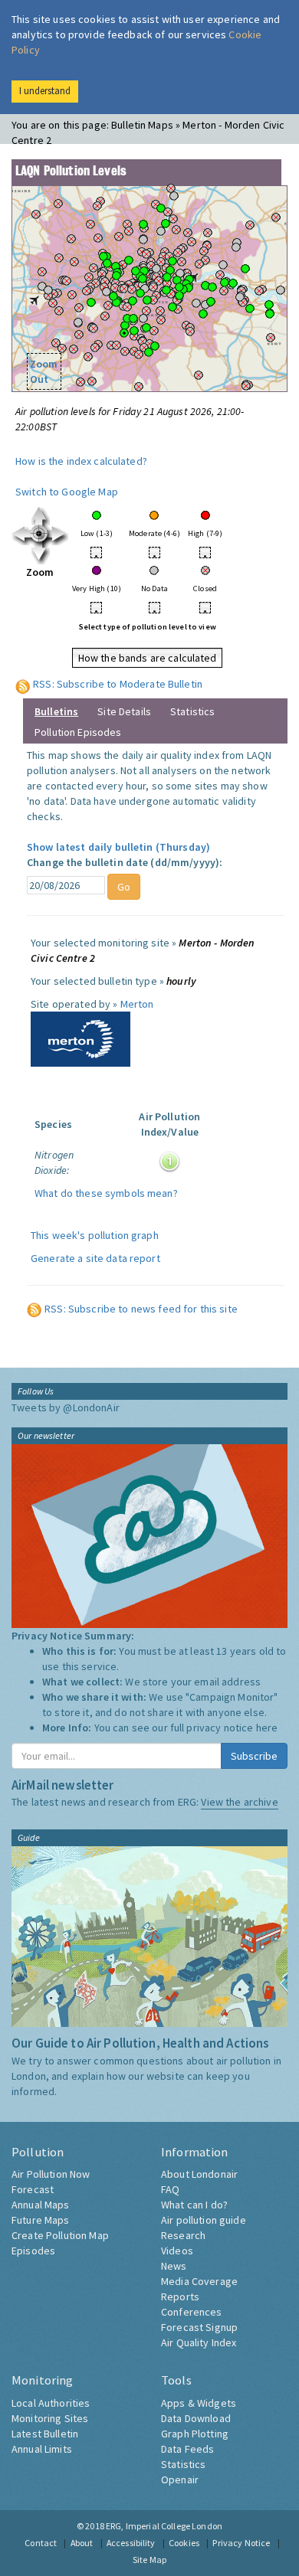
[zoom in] (40, 534)
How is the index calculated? (81, 461)
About (82, 2543)
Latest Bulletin (45, 2434)
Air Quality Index (199, 2342)
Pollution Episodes (78, 732)
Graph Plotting (195, 2434)
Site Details (124, 711)
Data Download (196, 2418)
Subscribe (254, 1756)
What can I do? (194, 2205)
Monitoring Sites (50, 2418)
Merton (137, 1004)
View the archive (239, 1802)
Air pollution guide (204, 2220)
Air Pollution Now (51, 2174)
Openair (180, 2480)
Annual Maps (41, 2205)
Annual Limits (42, 2449)
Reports (180, 2296)
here (267, 1728)
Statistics (192, 711)
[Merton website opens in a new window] (80, 1038)
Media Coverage (199, 2281)
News (174, 2266)
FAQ (170, 2189)
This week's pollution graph (95, 1235)
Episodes (33, 2251)
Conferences (192, 2312)
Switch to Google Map (67, 492)
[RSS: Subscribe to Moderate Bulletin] (23, 684)
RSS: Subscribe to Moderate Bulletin (118, 684)
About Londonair (199, 2174)
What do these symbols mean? (106, 1193)
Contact (41, 2543)
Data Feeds (187, 2449)
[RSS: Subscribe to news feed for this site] (34, 1309)
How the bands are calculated (148, 658)
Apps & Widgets (199, 2403)
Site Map (149, 2560)
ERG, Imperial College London (164, 2526)
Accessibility (131, 2543)
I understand (45, 91)
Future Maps (41, 2220)
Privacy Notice (241, 2543)
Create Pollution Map (60, 2235)
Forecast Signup (199, 2327)
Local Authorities (51, 2403)
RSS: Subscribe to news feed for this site (141, 1309)
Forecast (33, 2189)
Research (183, 2235)
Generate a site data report (95, 1258)
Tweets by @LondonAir (66, 1407)
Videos (177, 2251)
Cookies (184, 2543)
